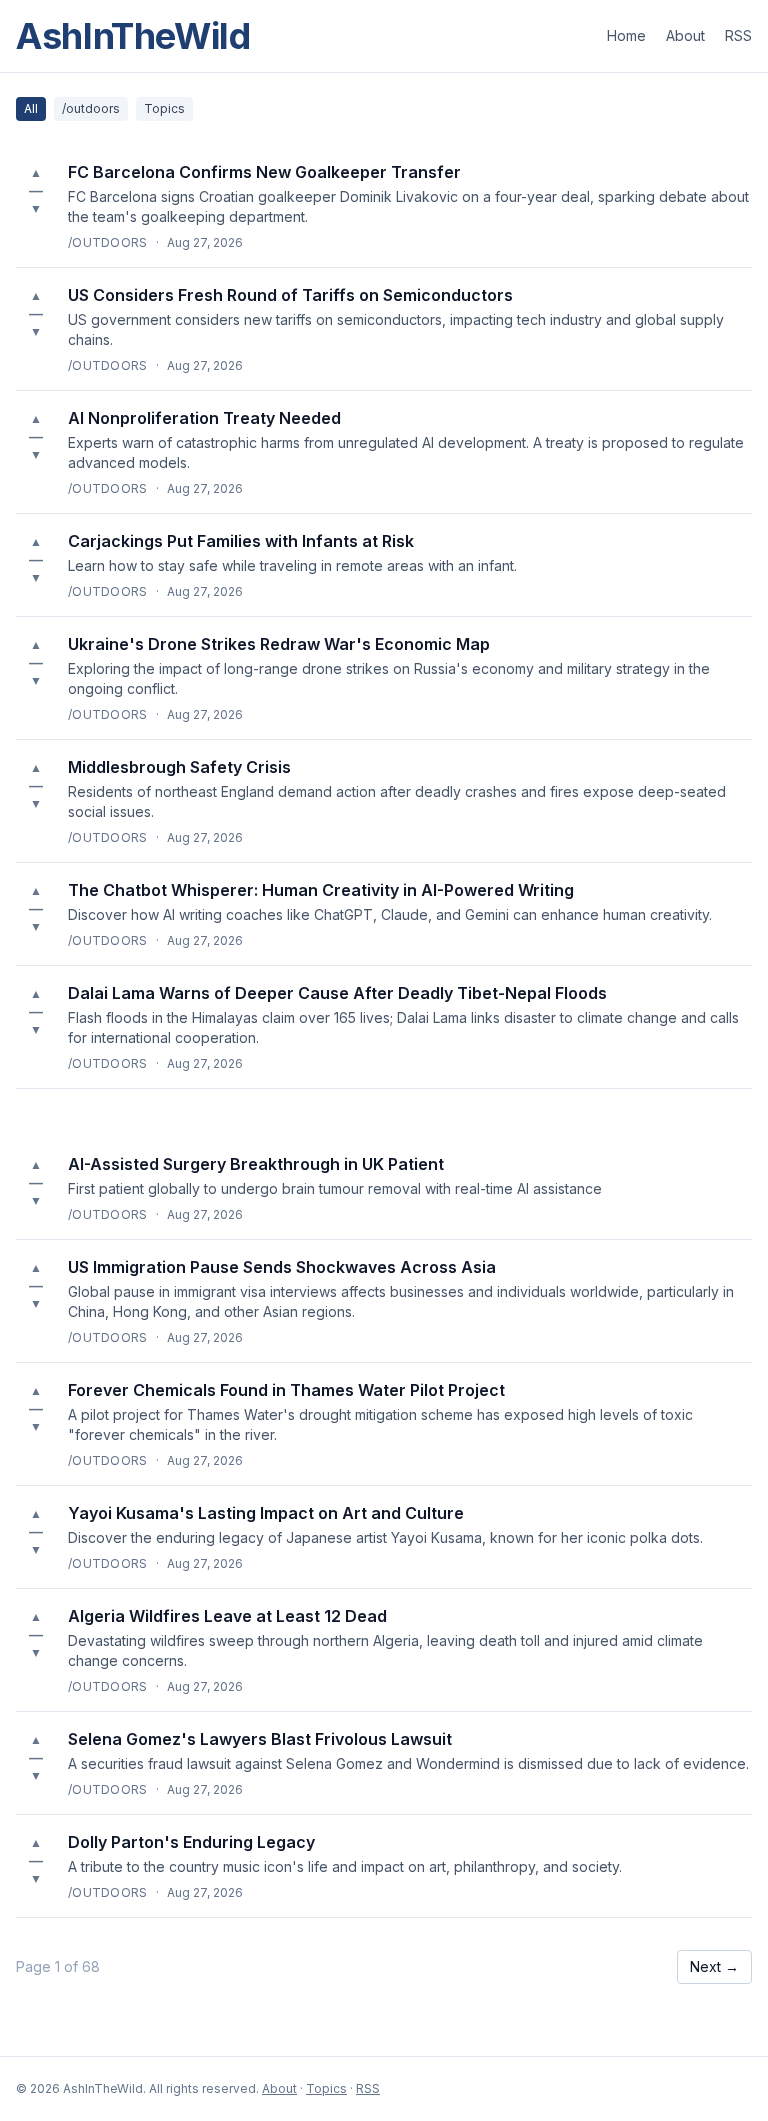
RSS (738, 35)
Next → (714, 1966)
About (685, 35)
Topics (164, 108)
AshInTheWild (133, 36)
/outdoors (91, 108)
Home (626, 35)
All (31, 108)
